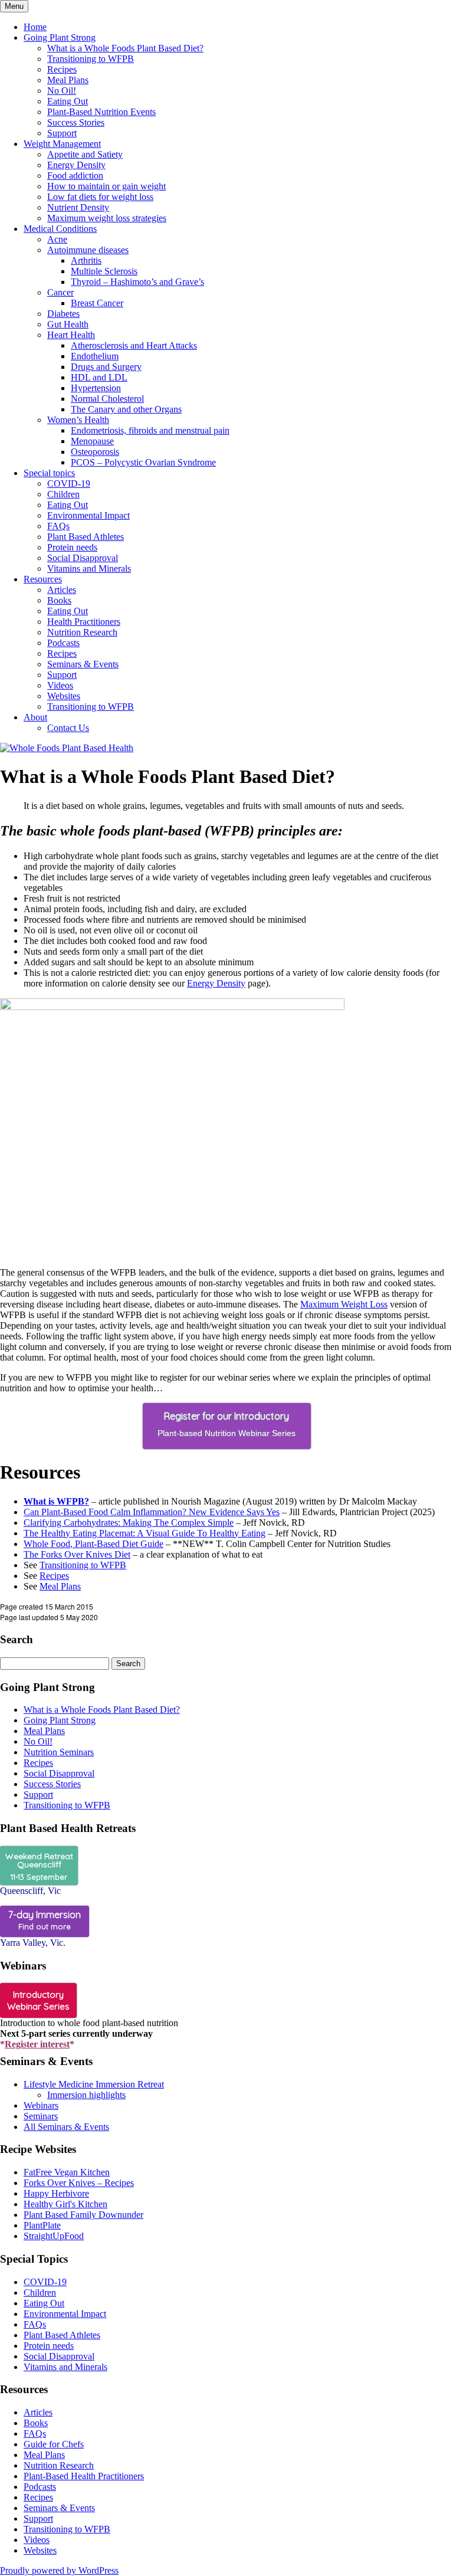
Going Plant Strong (60, 37)
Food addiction (75, 176)
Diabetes (63, 314)
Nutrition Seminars (59, 1752)
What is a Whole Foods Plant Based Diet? (125, 48)
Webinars (41, 2105)
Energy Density (76, 165)
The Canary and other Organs (126, 409)
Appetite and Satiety (85, 154)
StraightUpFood (54, 2236)
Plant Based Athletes (86, 537)
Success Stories (76, 122)
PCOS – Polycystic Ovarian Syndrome (143, 462)
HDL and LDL (99, 377)
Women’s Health (78, 420)
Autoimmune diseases (88, 250)
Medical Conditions (60, 229)
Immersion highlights (86, 2095)
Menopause (92, 441)
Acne (57, 239)
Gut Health (68, 324)
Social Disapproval (83, 558)
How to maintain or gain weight (106, 186)
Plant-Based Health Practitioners (84, 2476)
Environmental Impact (88, 515)
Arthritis (86, 260)
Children (63, 494)
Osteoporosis (95, 452)
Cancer (60, 292)
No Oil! (62, 91)
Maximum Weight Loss (344, 1304)
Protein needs (72, 547)
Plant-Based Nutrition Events (101, 112)
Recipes (62, 69)
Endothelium (95, 356)
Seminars (41, 2116)
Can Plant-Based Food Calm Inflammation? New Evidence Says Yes (152, 1512)
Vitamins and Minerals (89, 568)
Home (35, 27)
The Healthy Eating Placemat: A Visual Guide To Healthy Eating (145, 1533)
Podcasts (63, 643)
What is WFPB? (56, 1501)
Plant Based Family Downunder (83, 2215)
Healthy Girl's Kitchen (65, 2204)
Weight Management (62, 144)
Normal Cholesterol (107, 399)
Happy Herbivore (56, 2193)
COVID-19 (69, 484)
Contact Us (68, 728)
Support (62, 133)
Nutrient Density (78, 207)
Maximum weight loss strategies (107, 218)
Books (59, 600)
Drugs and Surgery (106, 367)
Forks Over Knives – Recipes (79, 2183)
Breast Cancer (97, 303)
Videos (60, 685)
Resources (43, 579)
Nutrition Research (82, 632)
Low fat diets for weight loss (100, 197)
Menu (14, 6)
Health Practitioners (84, 622)
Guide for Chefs (54, 2444)
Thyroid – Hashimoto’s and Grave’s (137, 282)
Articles (62, 590)
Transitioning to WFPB (91, 59)
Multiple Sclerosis (104, 271)
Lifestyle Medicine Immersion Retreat (94, 2084)
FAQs (58, 526)
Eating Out (68, 101)
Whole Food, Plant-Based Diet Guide (93, 1544)
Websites (64, 696)
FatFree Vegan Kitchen (67, 2172)
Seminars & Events (83, 664)
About (35, 717)
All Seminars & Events (66, 2127)
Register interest (37, 2044)
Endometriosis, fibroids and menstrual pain (150, 430)
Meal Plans (68, 80)
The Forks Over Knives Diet (77, 1554)
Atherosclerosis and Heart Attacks (134, 345)
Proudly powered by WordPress (59, 2570)
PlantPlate (42, 2225)
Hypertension (96, 388)
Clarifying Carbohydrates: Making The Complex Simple (129, 1523)
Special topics (49, 473)
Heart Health (71, 335)
